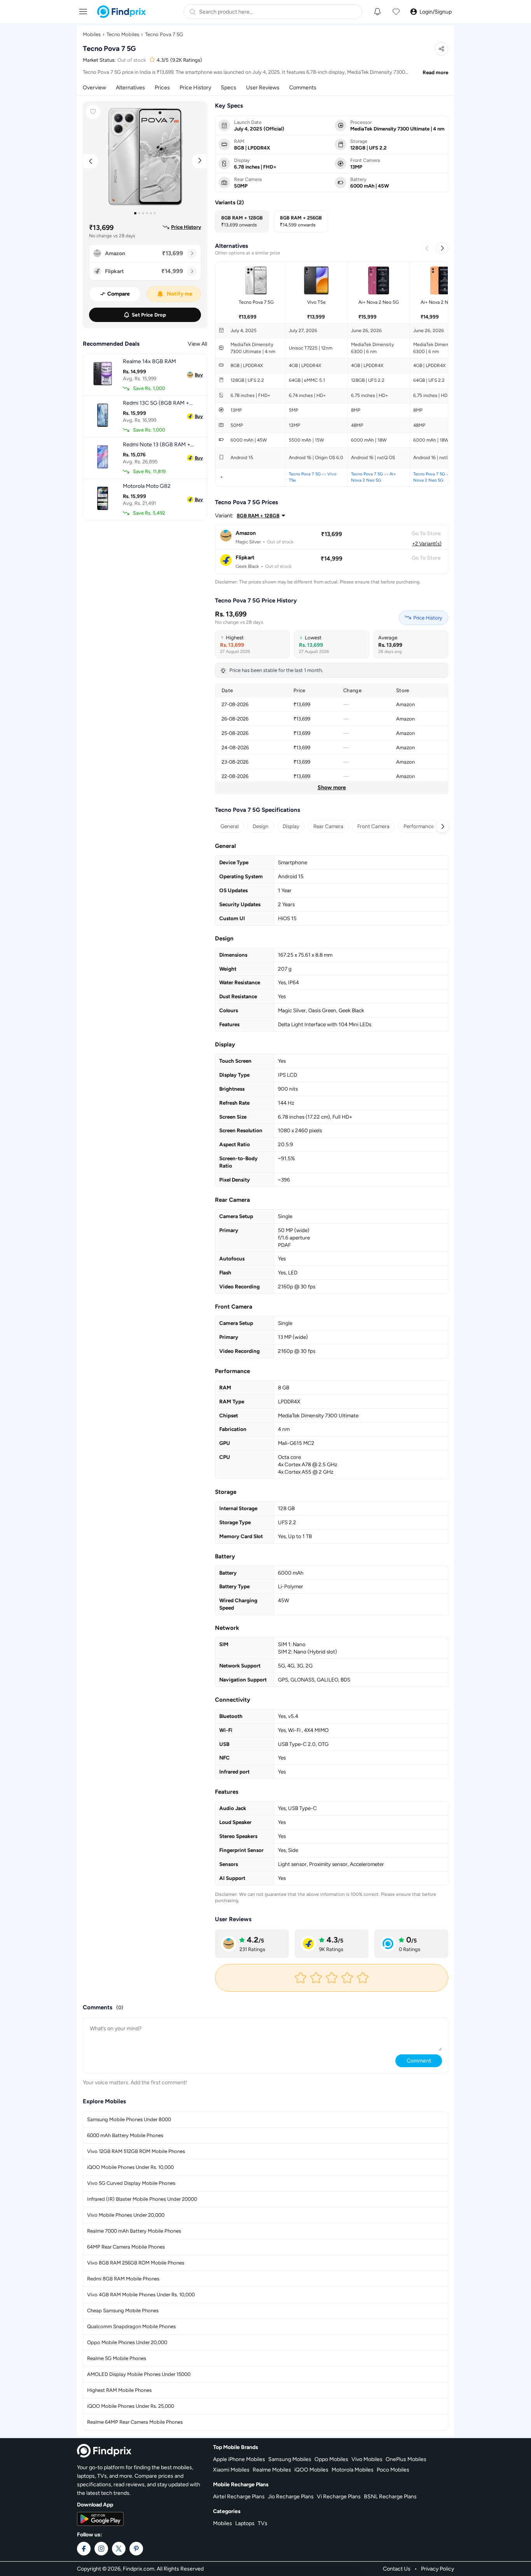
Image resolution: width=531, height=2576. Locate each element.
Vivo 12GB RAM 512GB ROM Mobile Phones (136, 2151)
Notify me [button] (180, 294)
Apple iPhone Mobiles (239, 2459)
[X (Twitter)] (119, 2549)
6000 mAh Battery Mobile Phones (125, 2135)
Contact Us (397, 2569)
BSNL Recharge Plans (390, 2497)
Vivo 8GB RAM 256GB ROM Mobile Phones (136, 2263)
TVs (263, 2523)
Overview (94, 88)
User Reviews (263, 88)
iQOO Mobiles (311, 2470)
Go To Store (426, 533)
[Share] (441, 49)
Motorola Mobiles (353, 2470)
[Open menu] (83, 11)
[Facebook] (84, 2549)
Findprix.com (139, 2569)
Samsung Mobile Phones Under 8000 (129, 2119)
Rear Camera (328, 826)
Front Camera (373, 826)
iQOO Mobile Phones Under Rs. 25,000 (131, 2406)
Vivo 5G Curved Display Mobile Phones (131, 2183)
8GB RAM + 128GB (258, 516)
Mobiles (92, 34)
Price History (195, 88)
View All (197, 344)
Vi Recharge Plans (339, 2497)
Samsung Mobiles (290, 2459)
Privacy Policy (438, 2569)
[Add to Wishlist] (93, 112)
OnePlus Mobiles (406, 2459)
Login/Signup (436, 12)
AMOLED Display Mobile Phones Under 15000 (139, 2374)
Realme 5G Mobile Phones (117, 2358)
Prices (162, 88)
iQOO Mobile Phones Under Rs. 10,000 (130, 2167)
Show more (332, 788)
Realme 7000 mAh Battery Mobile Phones (134, 2231)
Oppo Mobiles (331, 2459)
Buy (199, 375)
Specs (229, 88)
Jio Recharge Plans (291, 2497)
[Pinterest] (136, 2549)
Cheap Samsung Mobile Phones (123, 2311)
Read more (435, 72)
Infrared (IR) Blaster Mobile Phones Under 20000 (142, 2199)
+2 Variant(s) (427, 543)
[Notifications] (377, 12)
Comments (303, 88)
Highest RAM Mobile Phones (119, 2390)
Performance (419, 826)
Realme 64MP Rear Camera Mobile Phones (135, 2422)
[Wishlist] (396, 12)
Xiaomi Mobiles (231, 2470)
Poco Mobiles (393, 2470)
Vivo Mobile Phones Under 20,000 (126, 2215)
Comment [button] (419, 2061)
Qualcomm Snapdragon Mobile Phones (131, 2326)
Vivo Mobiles (367, 2459)
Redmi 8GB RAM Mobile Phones (123, 2279)
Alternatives (130, 88)
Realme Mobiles (272, 2470)
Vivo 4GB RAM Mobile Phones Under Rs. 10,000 (141, 2295)
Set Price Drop (149, 315)
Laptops (245, 2523)
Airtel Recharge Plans (239, 2497)
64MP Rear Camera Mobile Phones (126, 2247)
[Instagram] (101, 2549)
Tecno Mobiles (123, 34)
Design (261, 826)
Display (291, 826)
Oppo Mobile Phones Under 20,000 (127, 2342)
